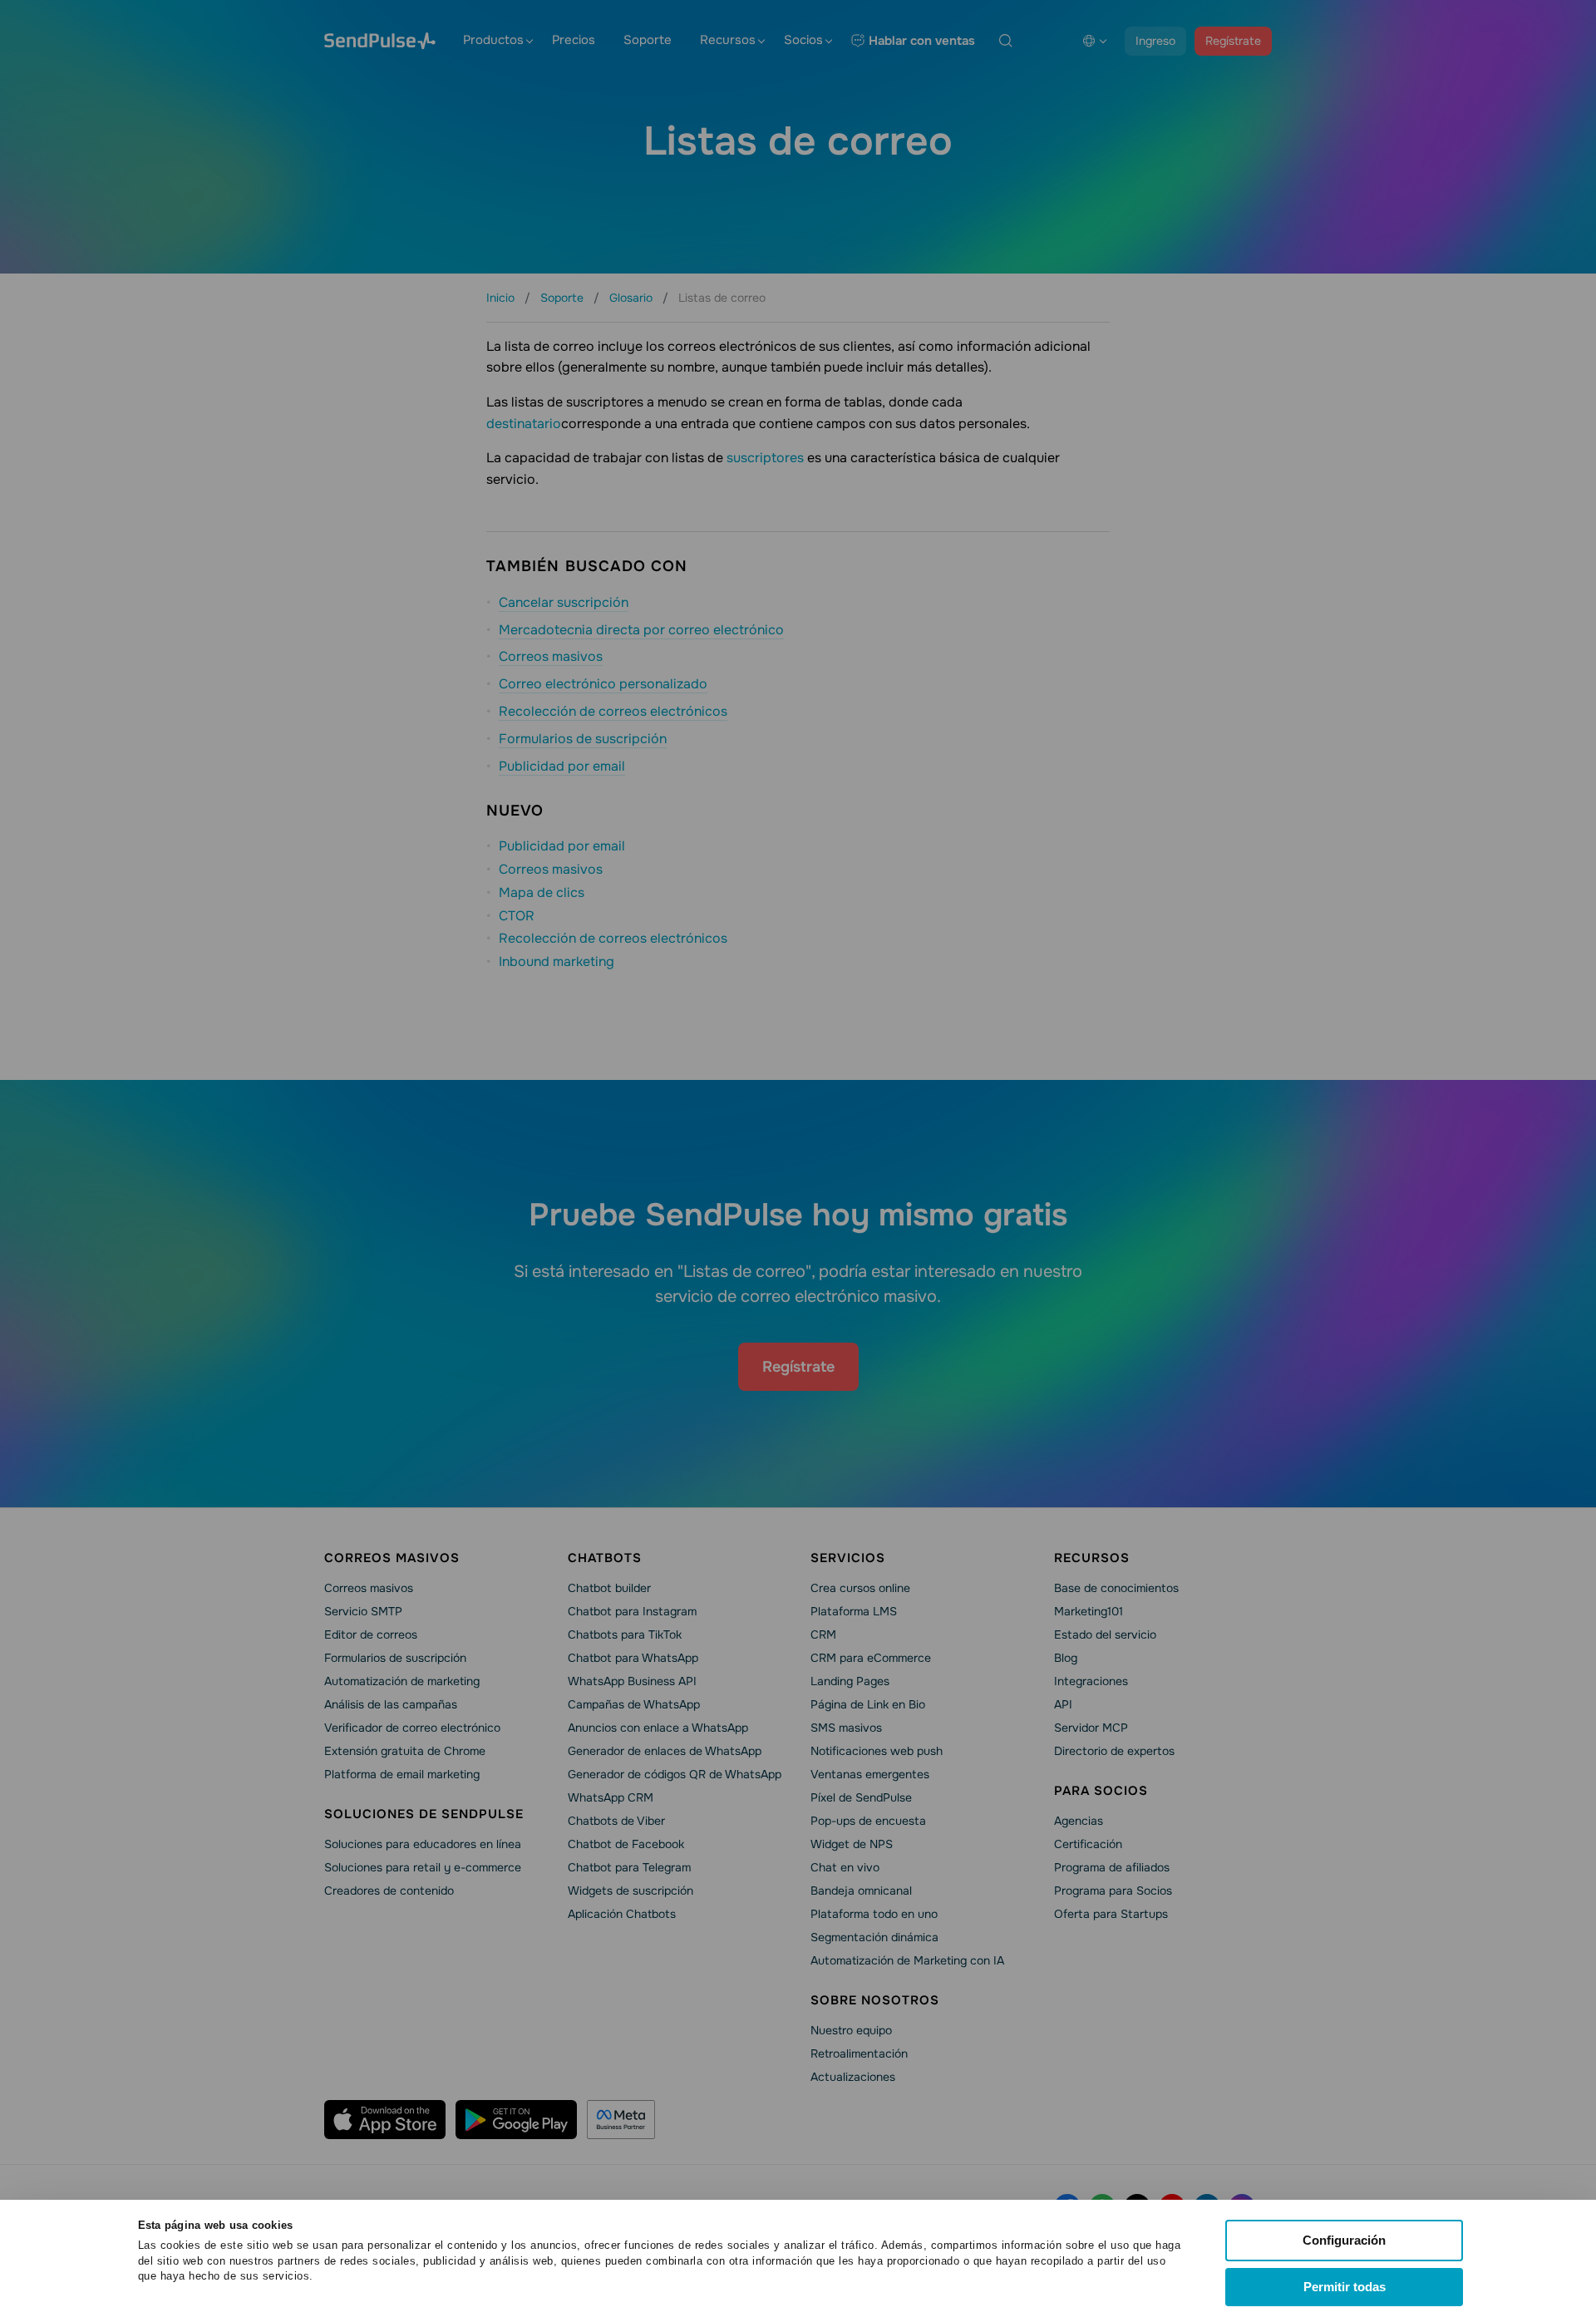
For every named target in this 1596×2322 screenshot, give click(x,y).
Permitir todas (1345, 2287)
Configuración (1344, 2240)
